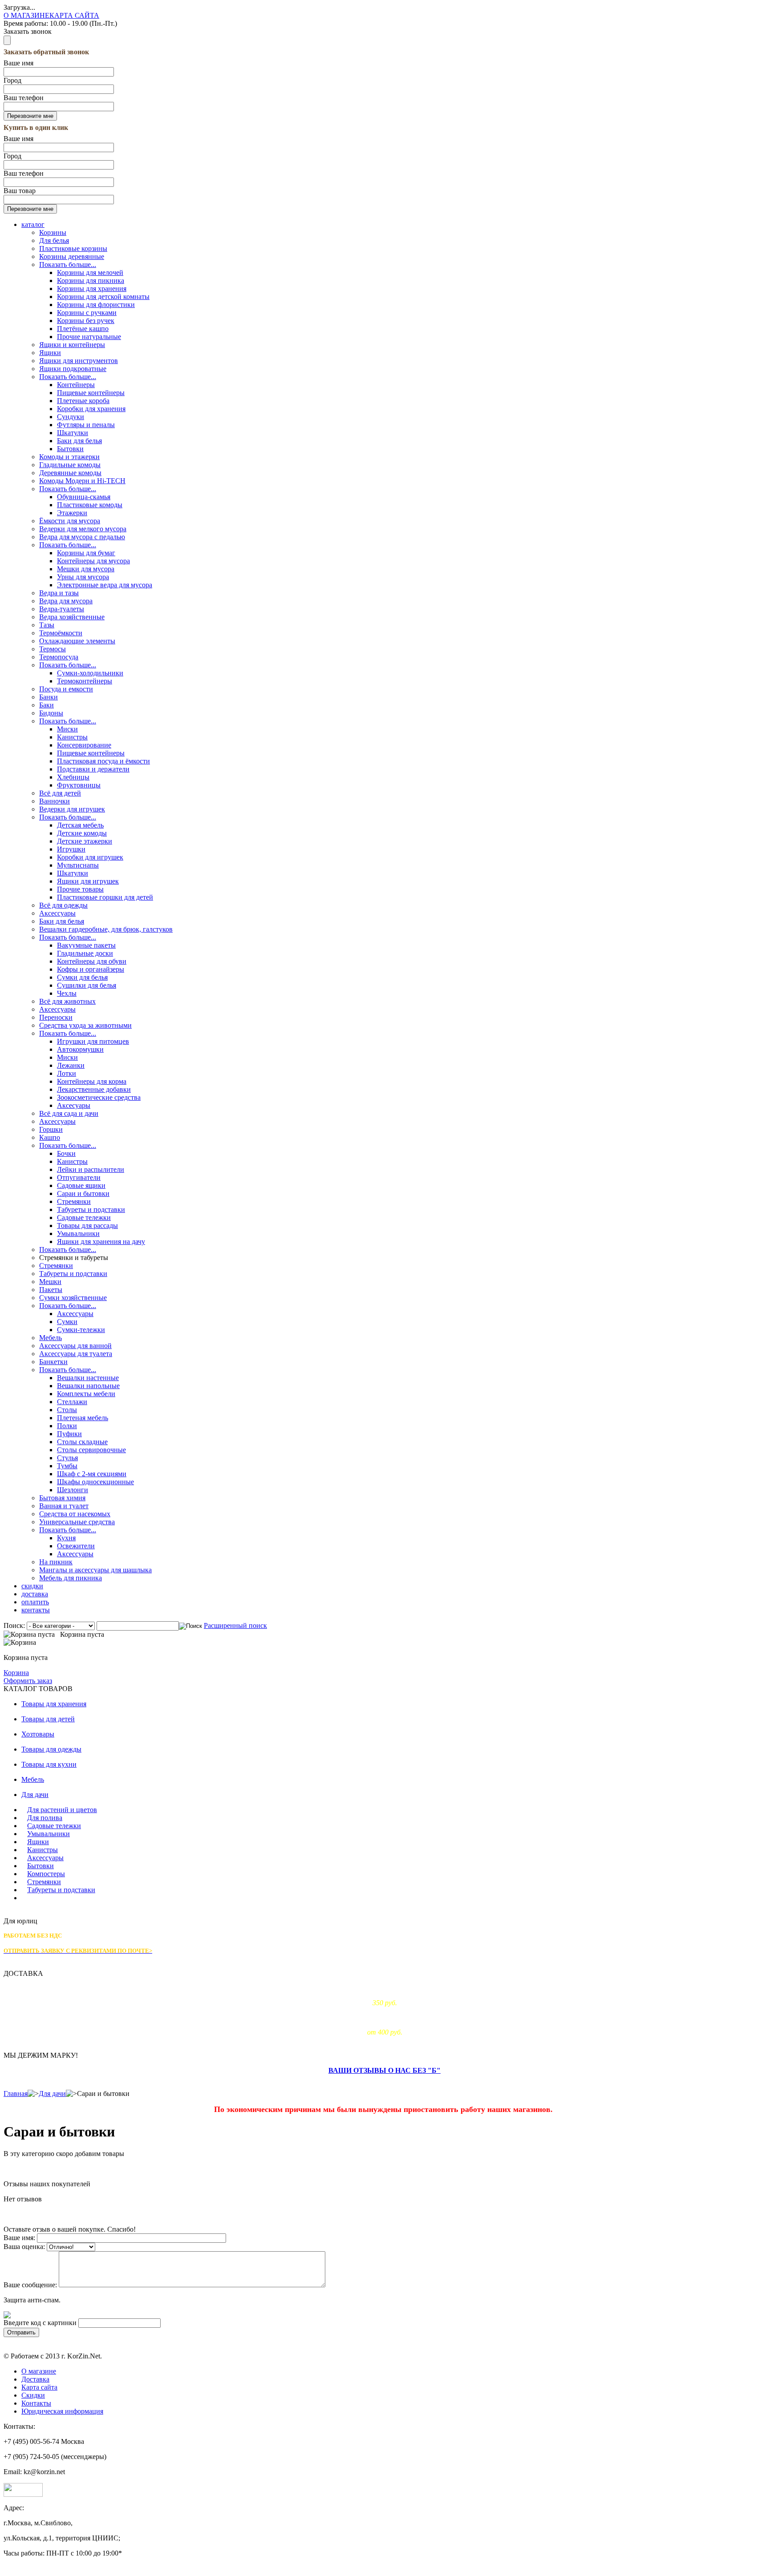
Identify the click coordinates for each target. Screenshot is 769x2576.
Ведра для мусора (66, 601)
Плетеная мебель (83, 1418)
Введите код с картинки (40, 2323)
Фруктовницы (79, 785)
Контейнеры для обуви (92, 961)
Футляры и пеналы (86, 425)
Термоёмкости (61, 633)
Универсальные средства (77, 1522)
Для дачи (35, 1795)
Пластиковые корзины (73, 248)
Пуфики (69, 1434)
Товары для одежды (51, 1749)
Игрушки (71, 849)
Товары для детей (48, 1719)
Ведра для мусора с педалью (82, 537)
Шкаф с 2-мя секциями (92, 1474)
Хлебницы (73, 777)
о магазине (26, 15)
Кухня (66, 1538)
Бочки (66, 1153)
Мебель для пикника (71, 1578)
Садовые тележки (84, 1217)
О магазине (39, 2371)
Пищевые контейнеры (91, 393)
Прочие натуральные (89, 337)
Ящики (50, 353)
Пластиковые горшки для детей (105, 897)
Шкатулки (73, 433)
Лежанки (71, 1065)
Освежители (76, 1546)
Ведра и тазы (59, 593)
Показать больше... (68, 264)
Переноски (56, 1017)
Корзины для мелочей (90, 273)
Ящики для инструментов (79, 361)
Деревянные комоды (70, 473)
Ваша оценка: (24, 2247)
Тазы (47, 625)
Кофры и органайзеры (91, 969)
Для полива (45, 1818)
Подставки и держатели (93, 769)
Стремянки (74, 1201)
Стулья (67, 1458)
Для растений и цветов (62, 1810)
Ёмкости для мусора (70, 521)
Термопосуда (59, 657)
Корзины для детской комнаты (103, 297)
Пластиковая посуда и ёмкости (103, 761)
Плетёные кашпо (83, 329)
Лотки (67, 1073)
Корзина (16, 1673)
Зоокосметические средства (99, 1097)
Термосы (53, 649)
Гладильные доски (85, 953)
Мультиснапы (78, 865)
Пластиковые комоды (90, 505)
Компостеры (46, 1874)
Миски (67, 729)
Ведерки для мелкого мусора (83, 529)
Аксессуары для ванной (75, 1346)
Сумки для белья (82, 977)
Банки (49, 697)
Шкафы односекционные (95, 1482)
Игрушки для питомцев (93, 1041)
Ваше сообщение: (30, 2285)
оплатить (35, 1602)
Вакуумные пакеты (86, 945)
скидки (32, 1586)
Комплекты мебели (86, 1394)
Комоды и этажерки (69, 457)
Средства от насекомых (75, 1514)
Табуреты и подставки (91, 1209)
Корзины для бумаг (86, 553)
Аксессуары (57, 913)
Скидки (33, 2395)
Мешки (50, 1282)
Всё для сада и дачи (69, 1113)
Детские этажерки (85, 841)
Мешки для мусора (86, 569)
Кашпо (50, 1137)
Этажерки (72, 513)
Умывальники (78, 1233)
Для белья (54, 240)
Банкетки (53, 1362)
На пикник (56, 1562)
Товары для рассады (87, 1225)
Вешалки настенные (88, 1378)
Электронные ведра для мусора (105, 585)
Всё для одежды (63, 905)
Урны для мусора (83, 577)
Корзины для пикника (91, 281)
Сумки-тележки (81, 1330)
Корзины (53, 232)
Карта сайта (39, 2387)
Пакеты (51, 1290)
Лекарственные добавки (94, 1089)
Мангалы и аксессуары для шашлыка (95, 1570)
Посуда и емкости (66, 689)
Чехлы (67, 993)
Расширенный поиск (235, 1625)
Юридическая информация (62, 2411)
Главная (16, 2094)
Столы (67, 1410)
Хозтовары (38, 1734)
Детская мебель (80, 825)
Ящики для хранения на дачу (101, 1242)
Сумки (67, 1322)
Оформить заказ (28, 1681)
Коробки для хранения (91, 409)
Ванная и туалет (64, 1506)
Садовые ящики (81, 1185)
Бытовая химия (62, 1498)
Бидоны (51, 713)
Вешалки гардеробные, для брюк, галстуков (106, 929)
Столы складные (82, 1442)
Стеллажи (72, 1402)
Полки (67, 1426)
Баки (47, 705)
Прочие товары (80, 889)
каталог (33, 224)
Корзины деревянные (72, 256)
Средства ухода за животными (85, 1025)
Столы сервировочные (91, 1450)
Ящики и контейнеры (72, 345)
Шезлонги (73, 1490)
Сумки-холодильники (90, 673)
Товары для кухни (49, 1764)
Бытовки (70, 449)
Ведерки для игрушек (72, 809)
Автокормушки (80, 1049)
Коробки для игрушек (90, 857)
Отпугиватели (79, 1177)
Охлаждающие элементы (77, 641)
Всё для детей (60, 793)
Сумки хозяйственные (73, 1298)
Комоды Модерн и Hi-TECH (82, 481)
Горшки (51, 1129)
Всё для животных (67, 1001)
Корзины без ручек (86, 321)
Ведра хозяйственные (72, 617)
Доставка (35, 2379)
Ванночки (55, 801)
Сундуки (71, 417)
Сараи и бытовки (83, 1193)
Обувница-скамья (84, 497)
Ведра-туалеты (62, 609)
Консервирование (84, 745)
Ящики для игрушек (88, 881)
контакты (36, 1610)
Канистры (72, 737)
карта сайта (74, 15)
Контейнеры (76, 385)
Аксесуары (74, 1105)
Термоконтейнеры (85, 681)
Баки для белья (79, 441)
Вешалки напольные (88, 1386)
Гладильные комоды (70, 465)
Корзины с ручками (87, 313)
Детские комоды (82, 833)
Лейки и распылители (91, 1169)
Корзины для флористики (96, 305)
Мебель (51, 1338)
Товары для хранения (54, 1704)
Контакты (36, 2403)
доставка (35, 1594)
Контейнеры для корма (92, 1081)
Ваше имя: (19, 2238)
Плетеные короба (83, 401)
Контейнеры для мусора (93, 561)
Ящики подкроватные (73, 369)
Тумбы (67, 1466)
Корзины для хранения (92, 289)
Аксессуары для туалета (76, 1354)
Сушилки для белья (87, 985)
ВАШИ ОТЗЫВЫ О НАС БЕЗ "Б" (384, 2070)
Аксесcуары (57, 1009)
